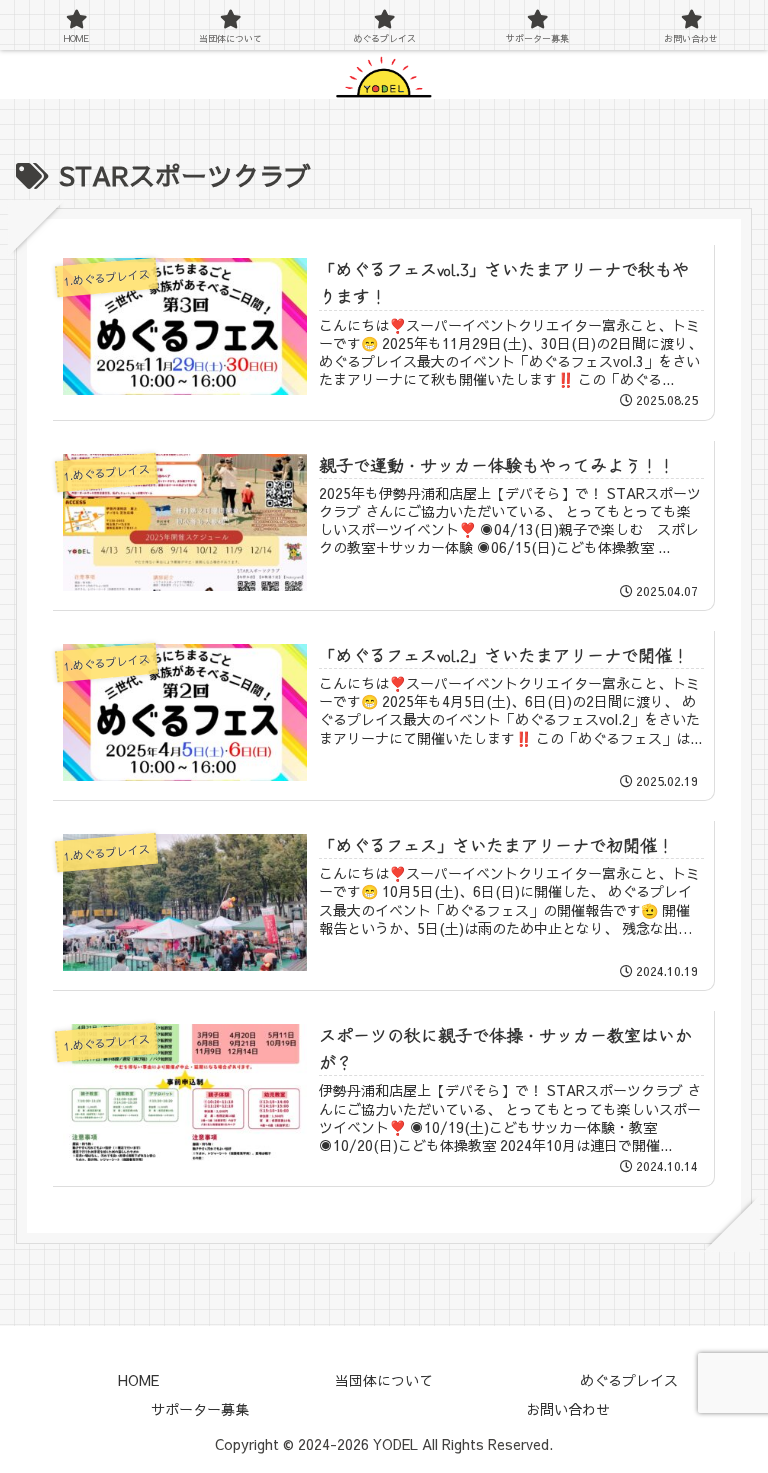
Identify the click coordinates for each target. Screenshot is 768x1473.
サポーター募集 (200, 1409)
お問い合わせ (568, 1409)
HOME (138, 1380)
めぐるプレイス (629, 1380)
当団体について (384, 1380)
